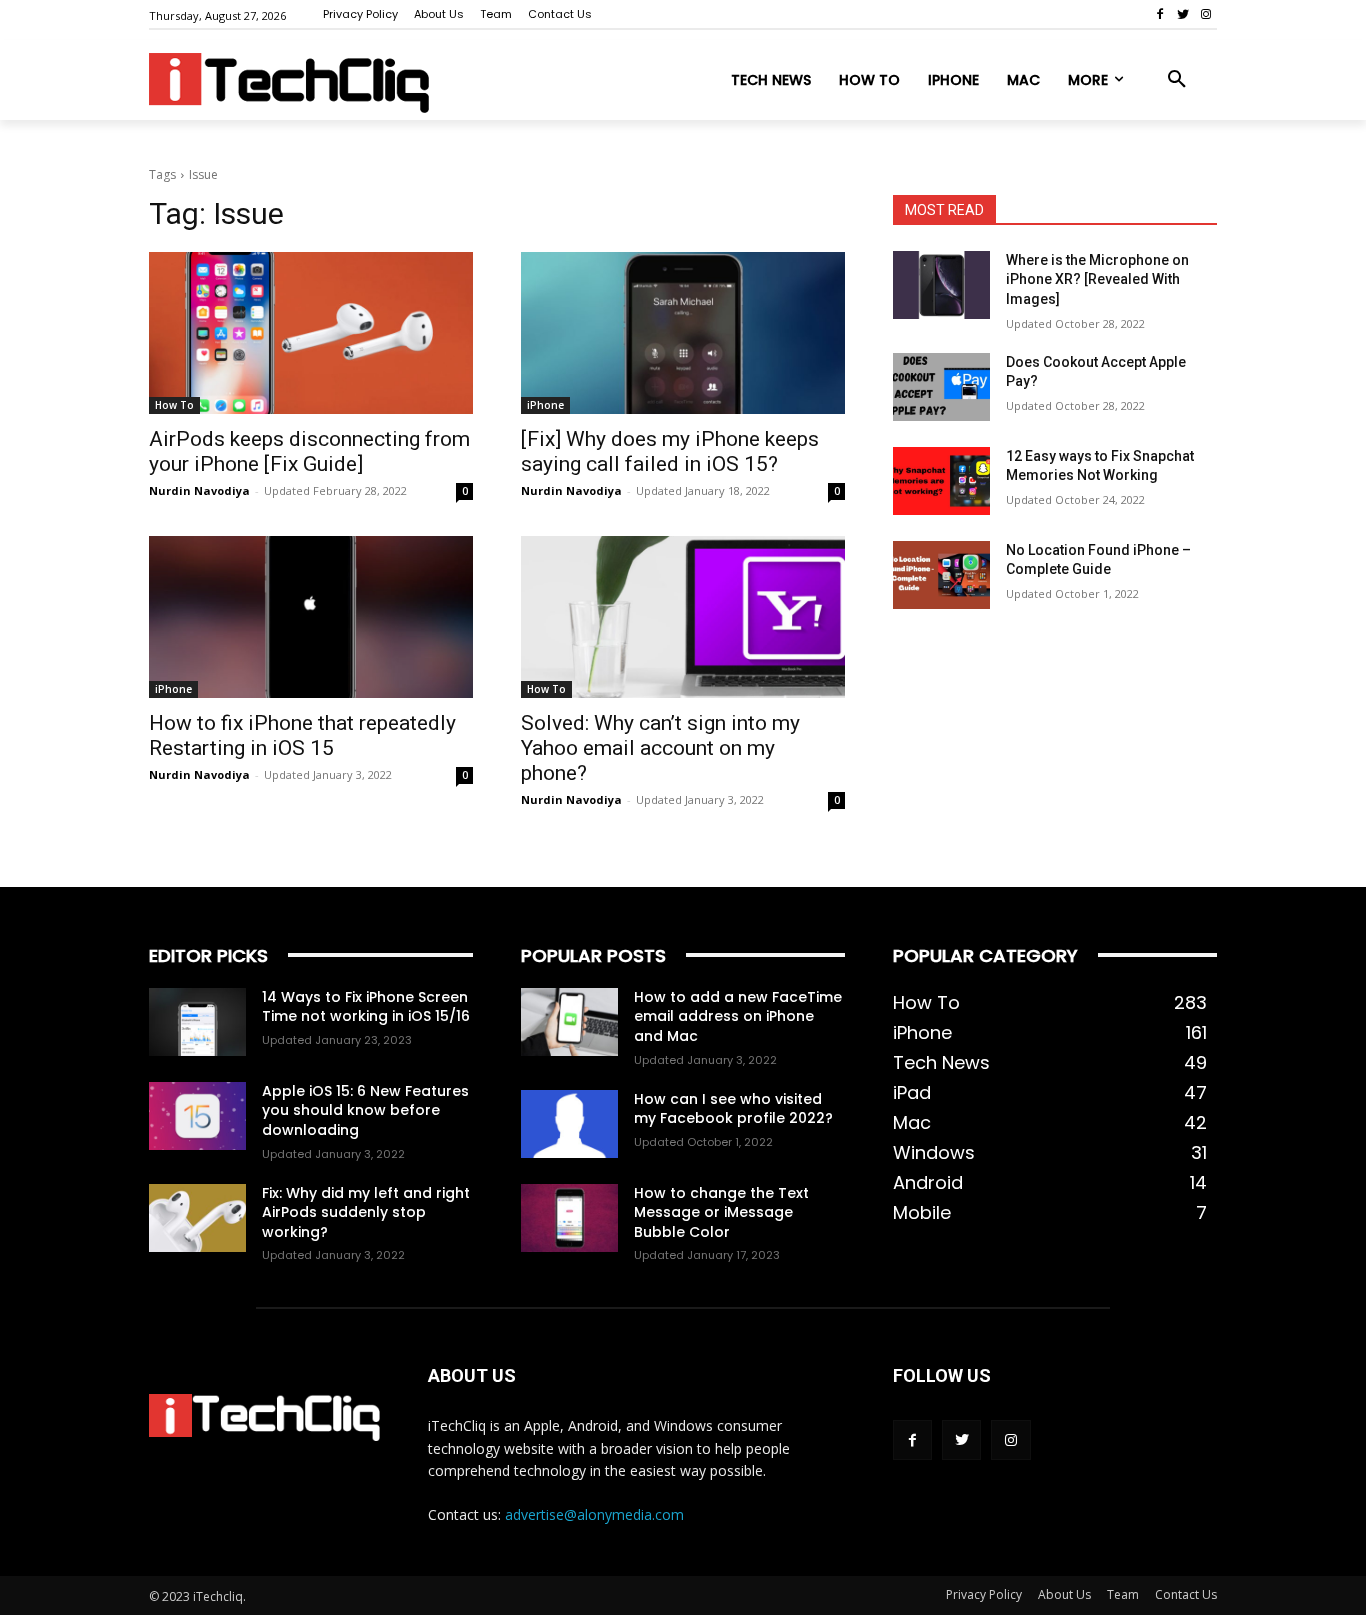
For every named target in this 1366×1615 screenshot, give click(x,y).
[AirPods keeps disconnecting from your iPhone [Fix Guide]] (311, 333)
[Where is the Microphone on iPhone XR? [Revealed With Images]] (941, 285)
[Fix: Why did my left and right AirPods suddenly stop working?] (197, 1218)
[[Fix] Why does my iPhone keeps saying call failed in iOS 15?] (683, 333)
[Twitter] (1182, 14)
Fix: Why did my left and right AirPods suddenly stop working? (366, 1212)
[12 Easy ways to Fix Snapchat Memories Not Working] (941, 481)
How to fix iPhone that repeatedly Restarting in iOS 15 (302, 735)
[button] (1177, 80)
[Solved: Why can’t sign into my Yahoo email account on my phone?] (683, 617)
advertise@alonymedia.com (594, 1514)
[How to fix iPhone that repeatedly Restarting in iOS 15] (311, 617)
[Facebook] (1160, 14)
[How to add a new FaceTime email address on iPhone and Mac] (569, 1022)
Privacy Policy (984, 1594)
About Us (1064, 1594)
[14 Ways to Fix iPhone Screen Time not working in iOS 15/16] (197, 1022)
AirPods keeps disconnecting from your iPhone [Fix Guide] (309, 451)
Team (1123, 1594)
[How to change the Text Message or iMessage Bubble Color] (569, 1218)
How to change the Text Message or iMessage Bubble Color (721, 1212)
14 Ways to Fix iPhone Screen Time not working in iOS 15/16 (366, 1007)
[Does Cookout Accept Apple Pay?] (941, 387)
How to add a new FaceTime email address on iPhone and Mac (738, 1016)
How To (174, 405)
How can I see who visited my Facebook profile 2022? (733, 1109)
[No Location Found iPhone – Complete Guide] (941, 575)
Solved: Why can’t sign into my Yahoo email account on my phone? (660, 748)
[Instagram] (1205, 14)
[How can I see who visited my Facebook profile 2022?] (569, 1124)
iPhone (545, 405)
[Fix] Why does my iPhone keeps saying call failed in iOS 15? (670, 451)
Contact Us (1186, 1594)
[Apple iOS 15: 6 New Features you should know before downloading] (197, 1116)
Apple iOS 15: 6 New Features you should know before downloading (365, 1110)
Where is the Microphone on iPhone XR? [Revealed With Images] (1097, 279)
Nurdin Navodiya (199, 490)
